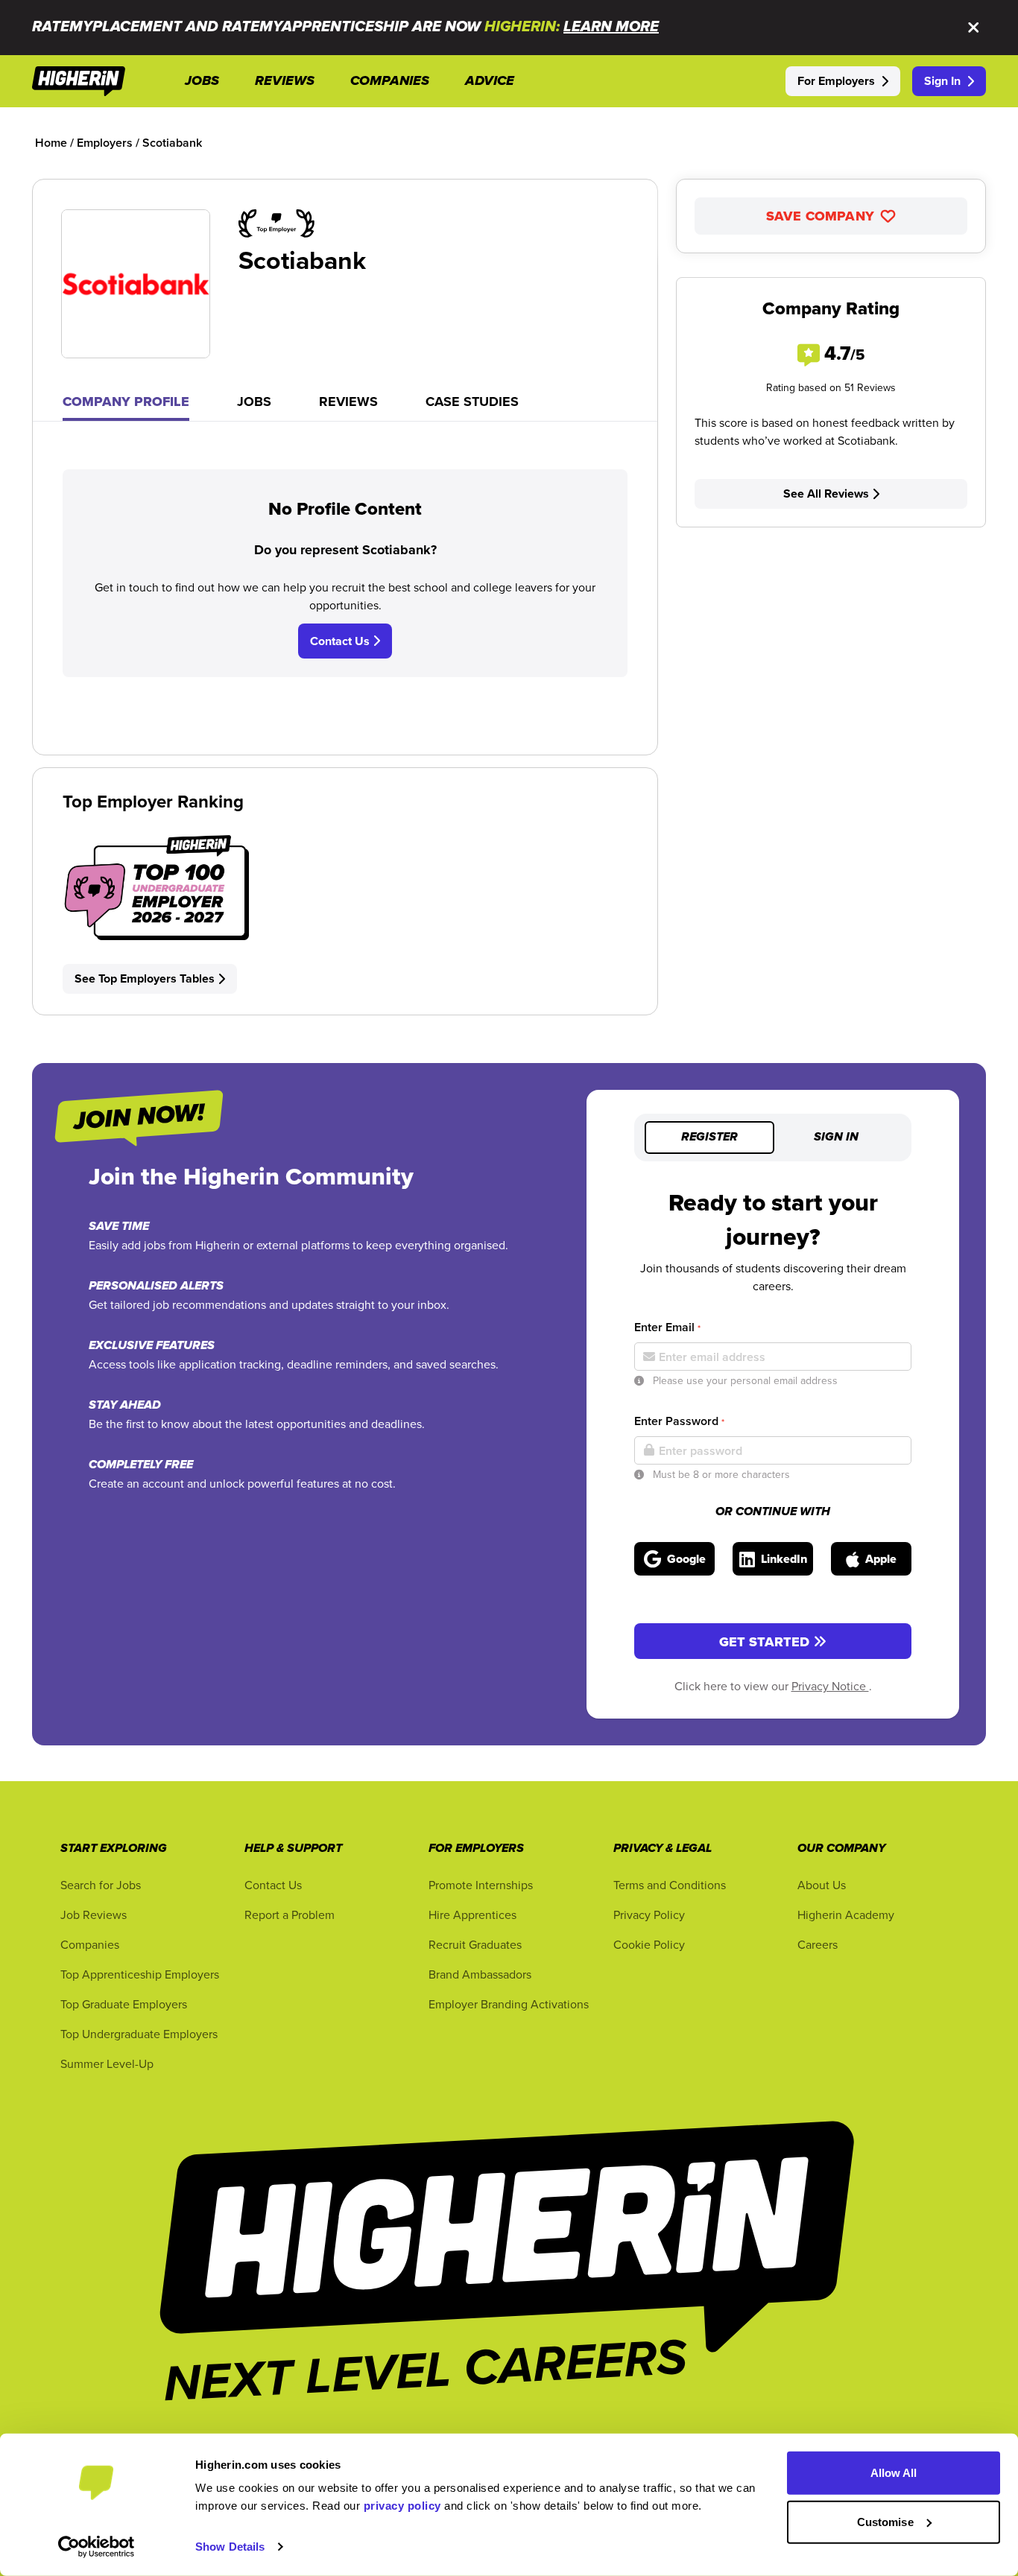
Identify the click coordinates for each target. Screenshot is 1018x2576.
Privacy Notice (830, 1686)
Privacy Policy (649, 1914)
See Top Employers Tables (145, 978)
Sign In (942, 81)
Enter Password (679, 1421)
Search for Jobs (101, 1885)
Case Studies (472, 402)
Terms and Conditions (670, 1885)
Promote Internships (481, 1885)
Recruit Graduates (475, 1944)
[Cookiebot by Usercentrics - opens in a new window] (97, 2547)
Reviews (348, 402)
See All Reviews (826, 494)
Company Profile (126, 402)
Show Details (230, 2547)
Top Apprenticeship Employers (140, 1974)
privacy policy (402, 2506)
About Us (822, 1885)
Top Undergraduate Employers (139, 2034)
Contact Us (341, 641)
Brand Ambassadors (480, 1974)
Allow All (894, 2473)
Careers (818, 1944)
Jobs (254, 402)
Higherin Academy (846, 1914)
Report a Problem (290, 1914)
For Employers (836, 81)
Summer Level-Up (107, 2063)
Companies (90, 1944)
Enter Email (667, 1327)
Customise (885, 2521)
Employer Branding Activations (509, 2004)
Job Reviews (94, 1914)
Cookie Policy (649, 1944)
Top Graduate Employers (124, 2004)
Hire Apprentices (472, 1914)
